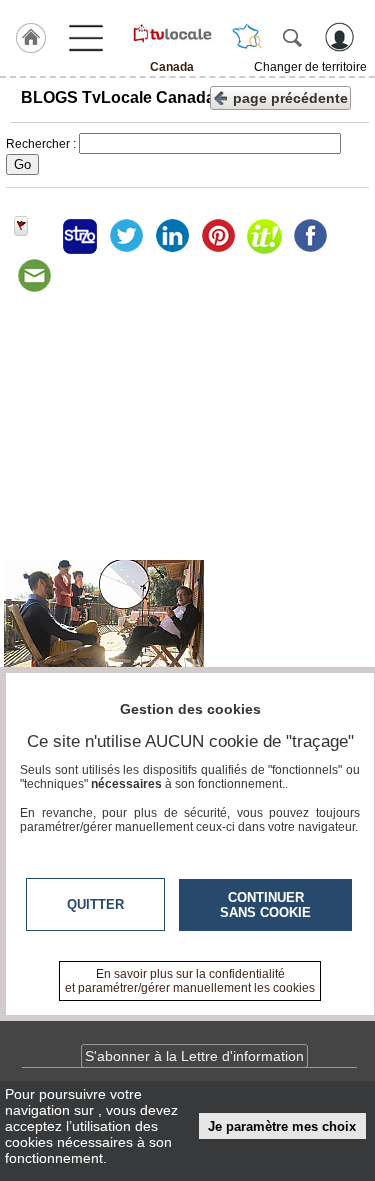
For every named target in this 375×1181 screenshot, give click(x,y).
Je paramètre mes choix (282, 1126)
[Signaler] (34, 236)
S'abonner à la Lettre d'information (194, 1056)
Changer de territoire (310, 67)
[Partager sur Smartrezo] (80, 236)
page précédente (290, 98)
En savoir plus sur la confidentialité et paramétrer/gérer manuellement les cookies (190, 981)
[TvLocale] (171, 33)
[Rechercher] (292, 37)
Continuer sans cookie (265, 905)
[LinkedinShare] (172, 236)
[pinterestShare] (218, 236)
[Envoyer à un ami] (34, 276)
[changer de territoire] (247, 37)
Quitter (95, 904)
